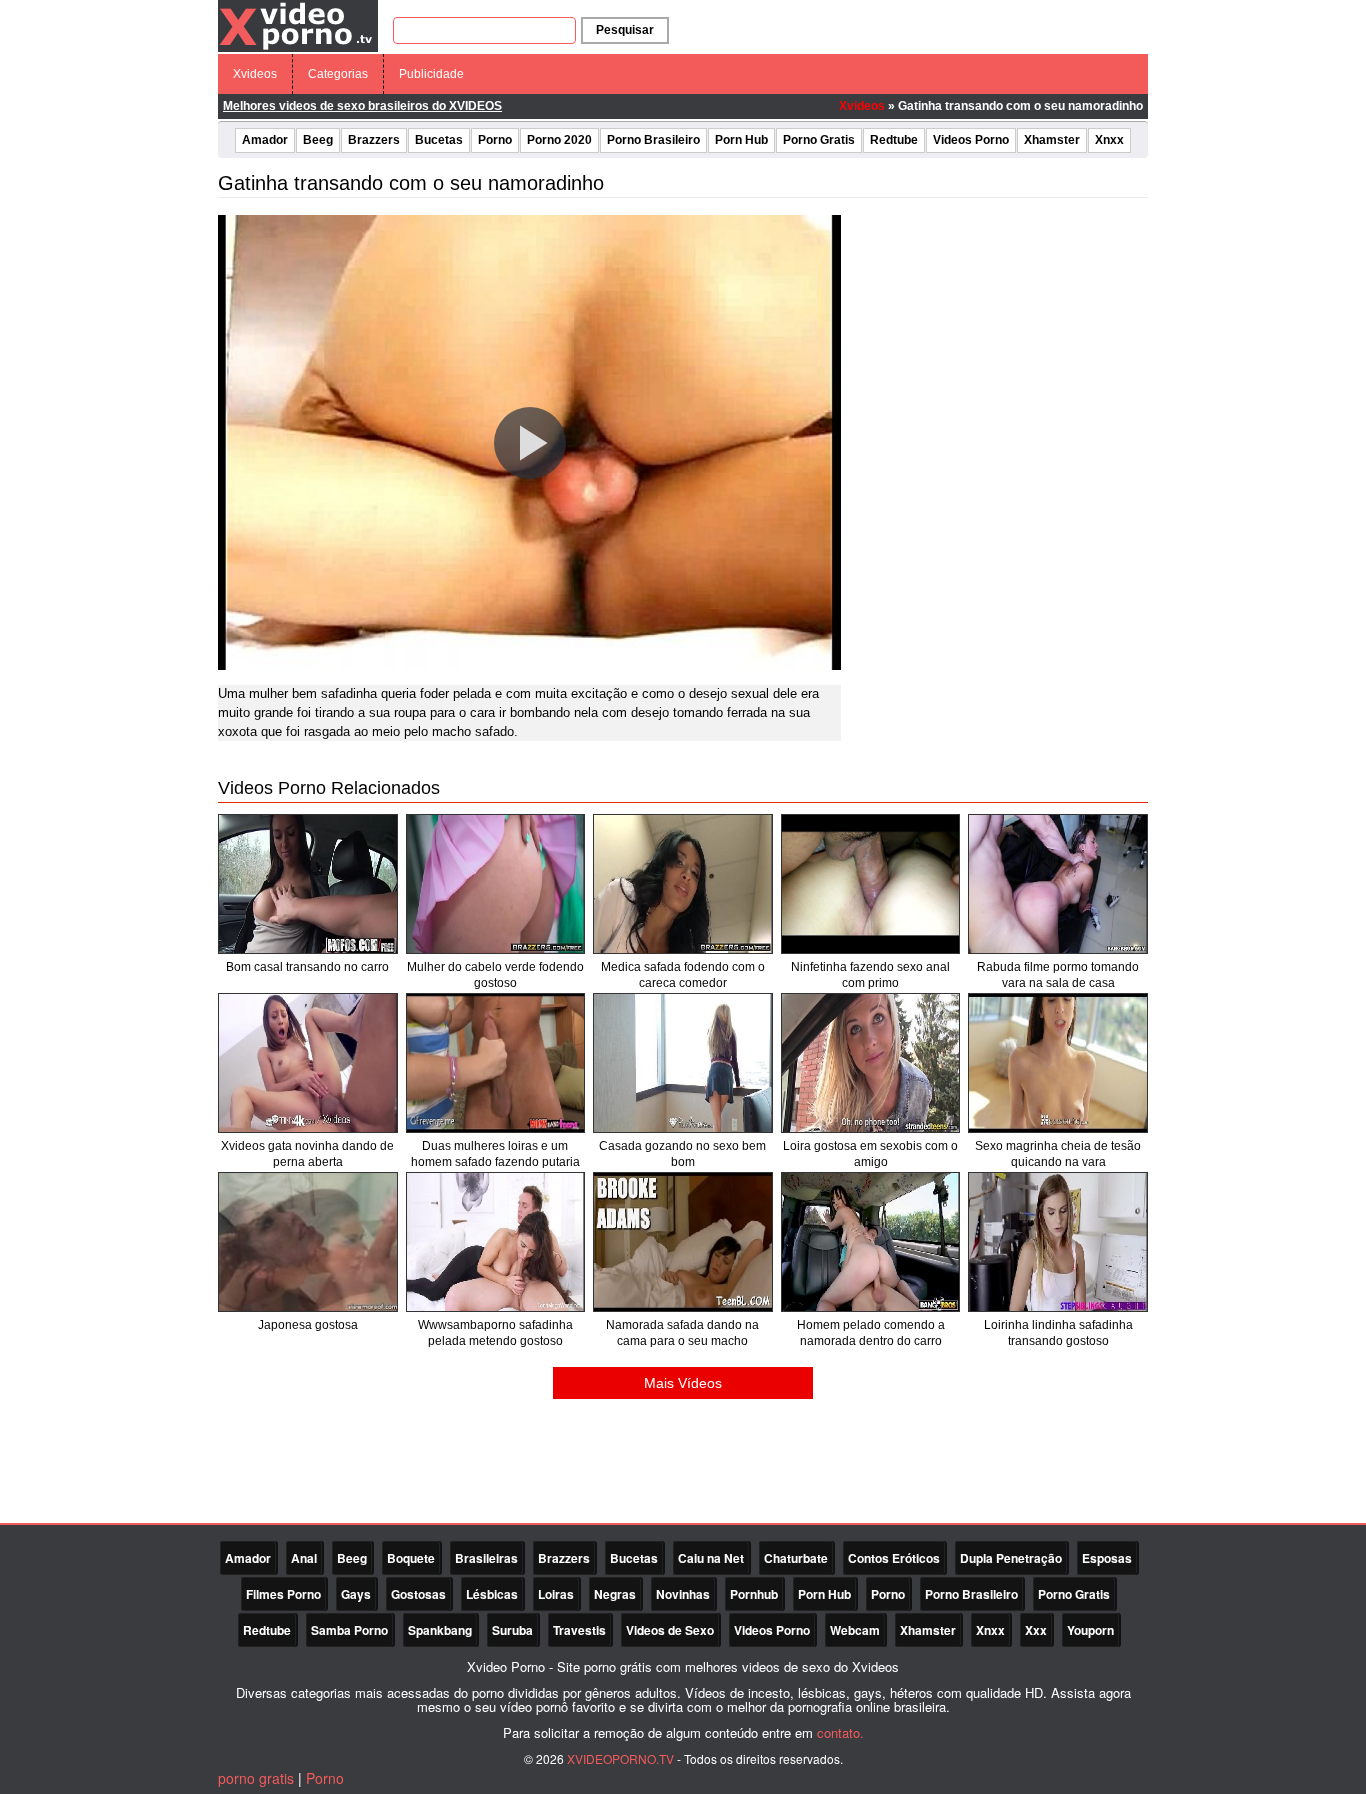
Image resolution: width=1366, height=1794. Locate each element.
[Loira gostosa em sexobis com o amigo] (871, 1063)
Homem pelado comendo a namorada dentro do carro (871, 1333)
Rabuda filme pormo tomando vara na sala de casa (1058, 975)
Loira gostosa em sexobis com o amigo (870, 1154)
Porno (495, 140)
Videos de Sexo (670, 1630)
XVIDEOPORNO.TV (620, 1758)
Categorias (338, 74)
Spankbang (440, 1630)
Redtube (894, 140)
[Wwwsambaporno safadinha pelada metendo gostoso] (496, 1242)
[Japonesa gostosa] (308, 1242)
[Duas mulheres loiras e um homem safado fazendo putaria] (496, 1063)
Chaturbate (796, 1558)
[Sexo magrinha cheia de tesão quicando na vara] (1058, 1063)
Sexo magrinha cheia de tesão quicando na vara (1058, 1154)
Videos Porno (971, 140)
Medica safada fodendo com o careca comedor (683, 975)
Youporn (1090, 1630)
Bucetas (439, 140)
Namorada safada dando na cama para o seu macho (682, 1333)
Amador (265, 140)
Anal (304, 1558)
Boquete (411, 1558)
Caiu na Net (711, 1558)
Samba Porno (349, 1630)
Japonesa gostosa (308, 1325)
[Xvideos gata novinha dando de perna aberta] (308, 1063)
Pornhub (754, 1594)
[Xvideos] (298, 25)
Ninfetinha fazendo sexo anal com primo (870, 975)
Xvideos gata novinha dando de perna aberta (307, 1154)
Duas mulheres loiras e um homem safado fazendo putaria (495, 1154)
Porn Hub (741, 140)
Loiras (556, 1594)
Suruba (512, 1630)
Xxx (1036, 1630)
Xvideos (255, 74)
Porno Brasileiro (653, 140)
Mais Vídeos (683, 1383)
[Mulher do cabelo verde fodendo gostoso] (496, 884)
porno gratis (256, 1778)
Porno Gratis (819, 140)
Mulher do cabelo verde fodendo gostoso (495, 975)
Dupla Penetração (1011, 1558)
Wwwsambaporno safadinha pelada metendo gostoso (495, 1333)
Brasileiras (486, 1558)
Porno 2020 (559, 140)
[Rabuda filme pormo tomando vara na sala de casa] (1058, 884)
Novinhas (683, 1594)
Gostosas (418, 1594)
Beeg (318, 140)
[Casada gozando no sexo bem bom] (683, 1063)
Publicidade (431, 74)
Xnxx (1109, 140)
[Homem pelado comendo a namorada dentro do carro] (871, 1242)
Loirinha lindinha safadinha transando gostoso (1058, 1333)
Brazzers (374, 140)
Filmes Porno (283, 1594)
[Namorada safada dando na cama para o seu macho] (683, 1242)
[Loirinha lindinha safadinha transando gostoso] (1058, 1242)
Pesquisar (625, 30)
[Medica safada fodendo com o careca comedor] (683, 884)
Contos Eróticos (894, 1558)
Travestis (579, 1630)
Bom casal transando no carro (307, 967)
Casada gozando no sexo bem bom (682, 1154)
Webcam (855, 1630)
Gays (356, 1594)
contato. (840, 1732)
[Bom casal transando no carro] (308, 884)
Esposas (1107, 1558)
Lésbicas (492, 1594)
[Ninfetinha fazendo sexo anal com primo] (871, 884)
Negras (615, 1594)
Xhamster (1052, 140)
